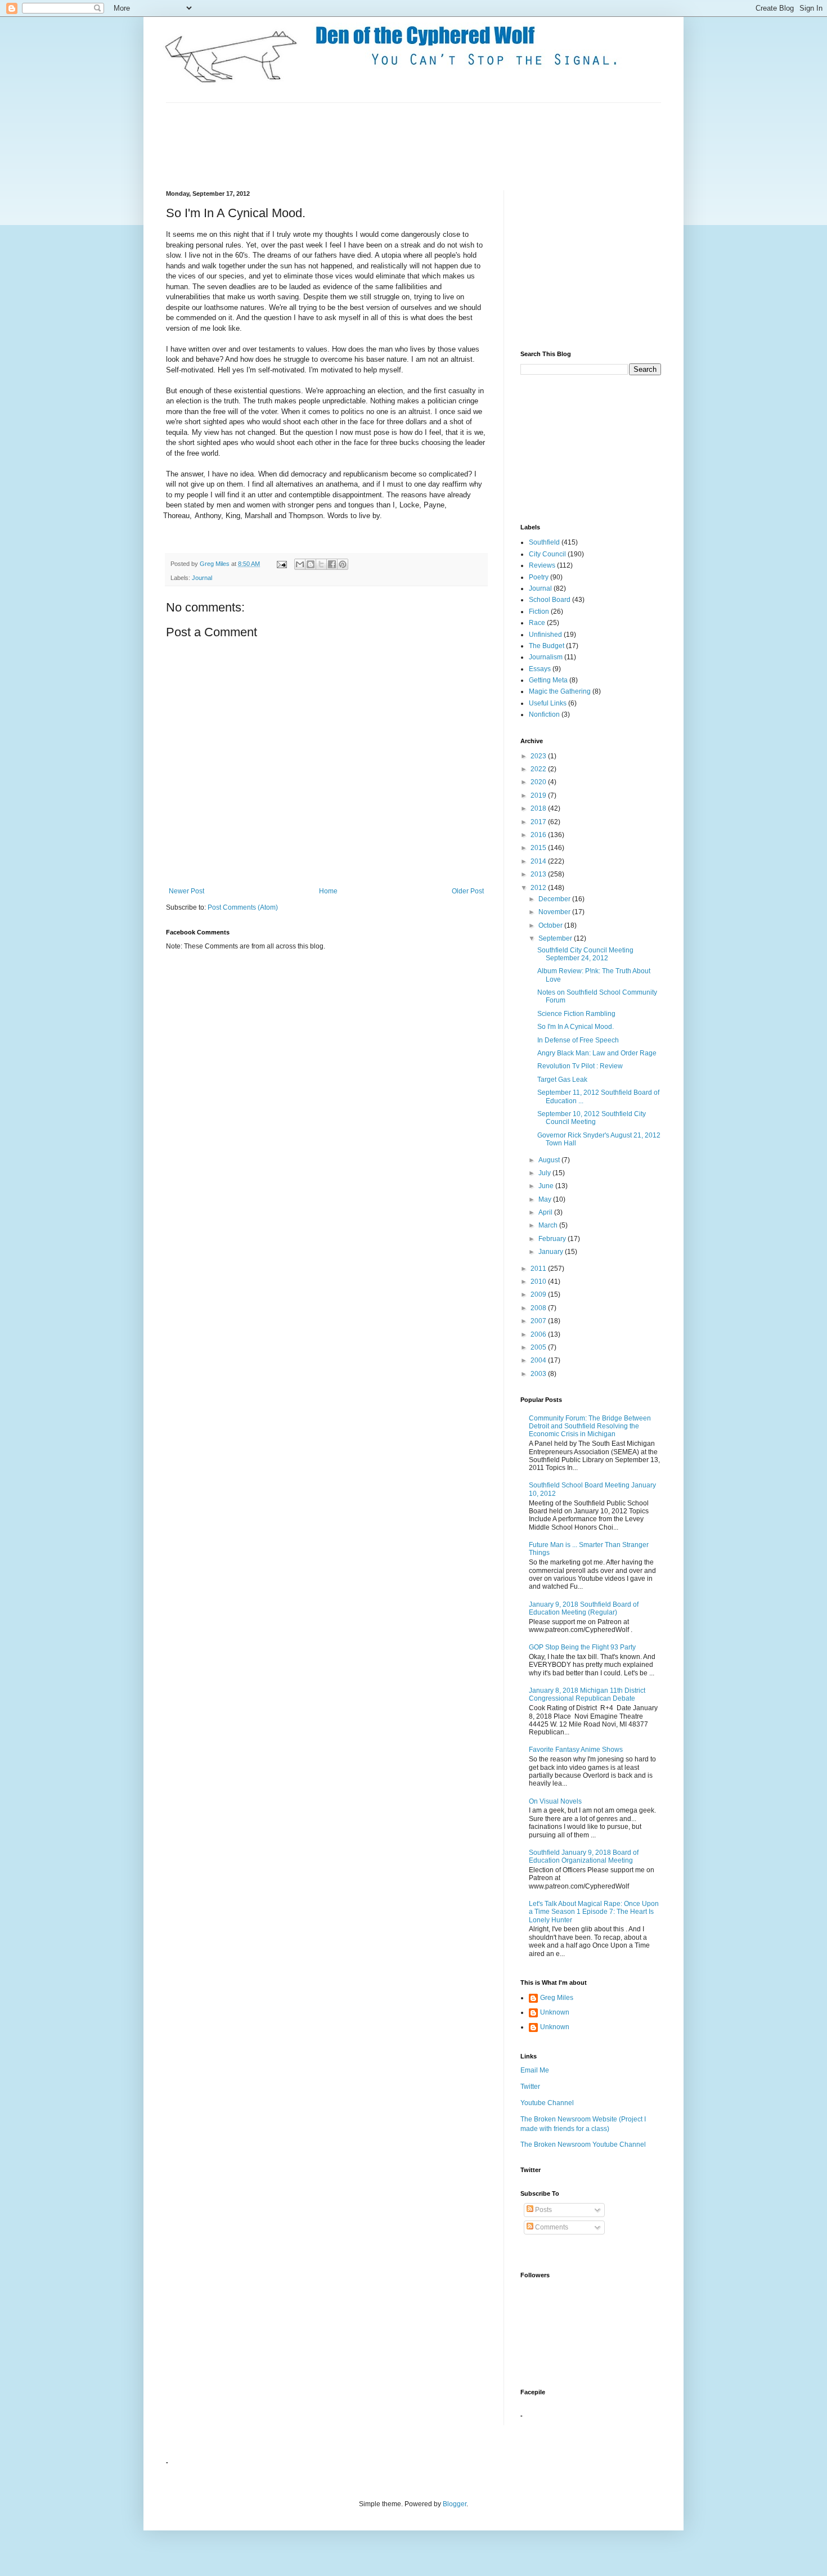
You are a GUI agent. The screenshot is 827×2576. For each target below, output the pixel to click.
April (546, 1212)
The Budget (547, 646)
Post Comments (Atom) (243, 907)
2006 (539, 1334)
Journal (202, 578)
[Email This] (300, 564)
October (551, 925)
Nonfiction (544, 714)
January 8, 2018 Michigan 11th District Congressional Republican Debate (587, 1694)
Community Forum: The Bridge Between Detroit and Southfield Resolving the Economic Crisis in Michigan (590, 1426)
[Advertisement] (371, 145)
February (553, 1239)
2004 (539, 1360)
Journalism (546, 657)
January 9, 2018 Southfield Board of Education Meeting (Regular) (584, 1608)
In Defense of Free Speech (578, 1040)
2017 (539, 822)
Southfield (544, 542)
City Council (547, 554)
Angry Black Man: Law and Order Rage (597, 1053)
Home (328, 891)
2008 (539, 1308)
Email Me (535, 2070)
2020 (539, 782)
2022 (539, 769)
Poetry (539, 577)
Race (537, 623)
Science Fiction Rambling (576, 1014)
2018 (539, 808)
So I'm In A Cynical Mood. (576, 1027)
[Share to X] (321, 564)
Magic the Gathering (560, 691)
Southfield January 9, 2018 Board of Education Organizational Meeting (584, 1856)
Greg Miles (215, 564)
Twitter (530, 2087)
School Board (550, 600)
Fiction (539, 612)
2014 (539, 861)
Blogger (455, 2504)
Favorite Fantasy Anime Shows (576, 1750)
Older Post (468, 891)
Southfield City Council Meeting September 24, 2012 (585, 954)
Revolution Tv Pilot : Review (580, 1066)
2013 (539, 874)
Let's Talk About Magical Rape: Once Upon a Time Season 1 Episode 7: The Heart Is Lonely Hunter (594, 1912)
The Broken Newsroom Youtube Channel (583, 2145)
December (555, 899)
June (547, 1186)
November (555, 912)
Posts (543, 2210)
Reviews (542, 565)
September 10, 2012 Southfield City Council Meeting (592, 1118)
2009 (539, 1294)
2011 (539, 1269)
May (546, 1199)
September (556, 938)
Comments (551, 2227)
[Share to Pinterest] (343, 564)
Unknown (555, 2012)
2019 (539, 795)
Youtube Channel (547, 2103)
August (550, 1160)
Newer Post (186, 891)
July (545, 1173)
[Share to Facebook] (332, 564)
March (549, 1225)
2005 (539, 1347)
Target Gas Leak (562, 1080)
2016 (539, 835)
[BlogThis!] (311, 564)
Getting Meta (548, 680)
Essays (540, 669)
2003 (539, 1374)
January (552, 1252)
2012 (539, 888)
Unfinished (545, 635)
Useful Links (548, 703)
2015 (539, 848)
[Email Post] (281, 564)
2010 (539, 1282)
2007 (539, 1321)
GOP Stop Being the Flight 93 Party (582, 1647)
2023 (539, 756)
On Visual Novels (555, 1801)
